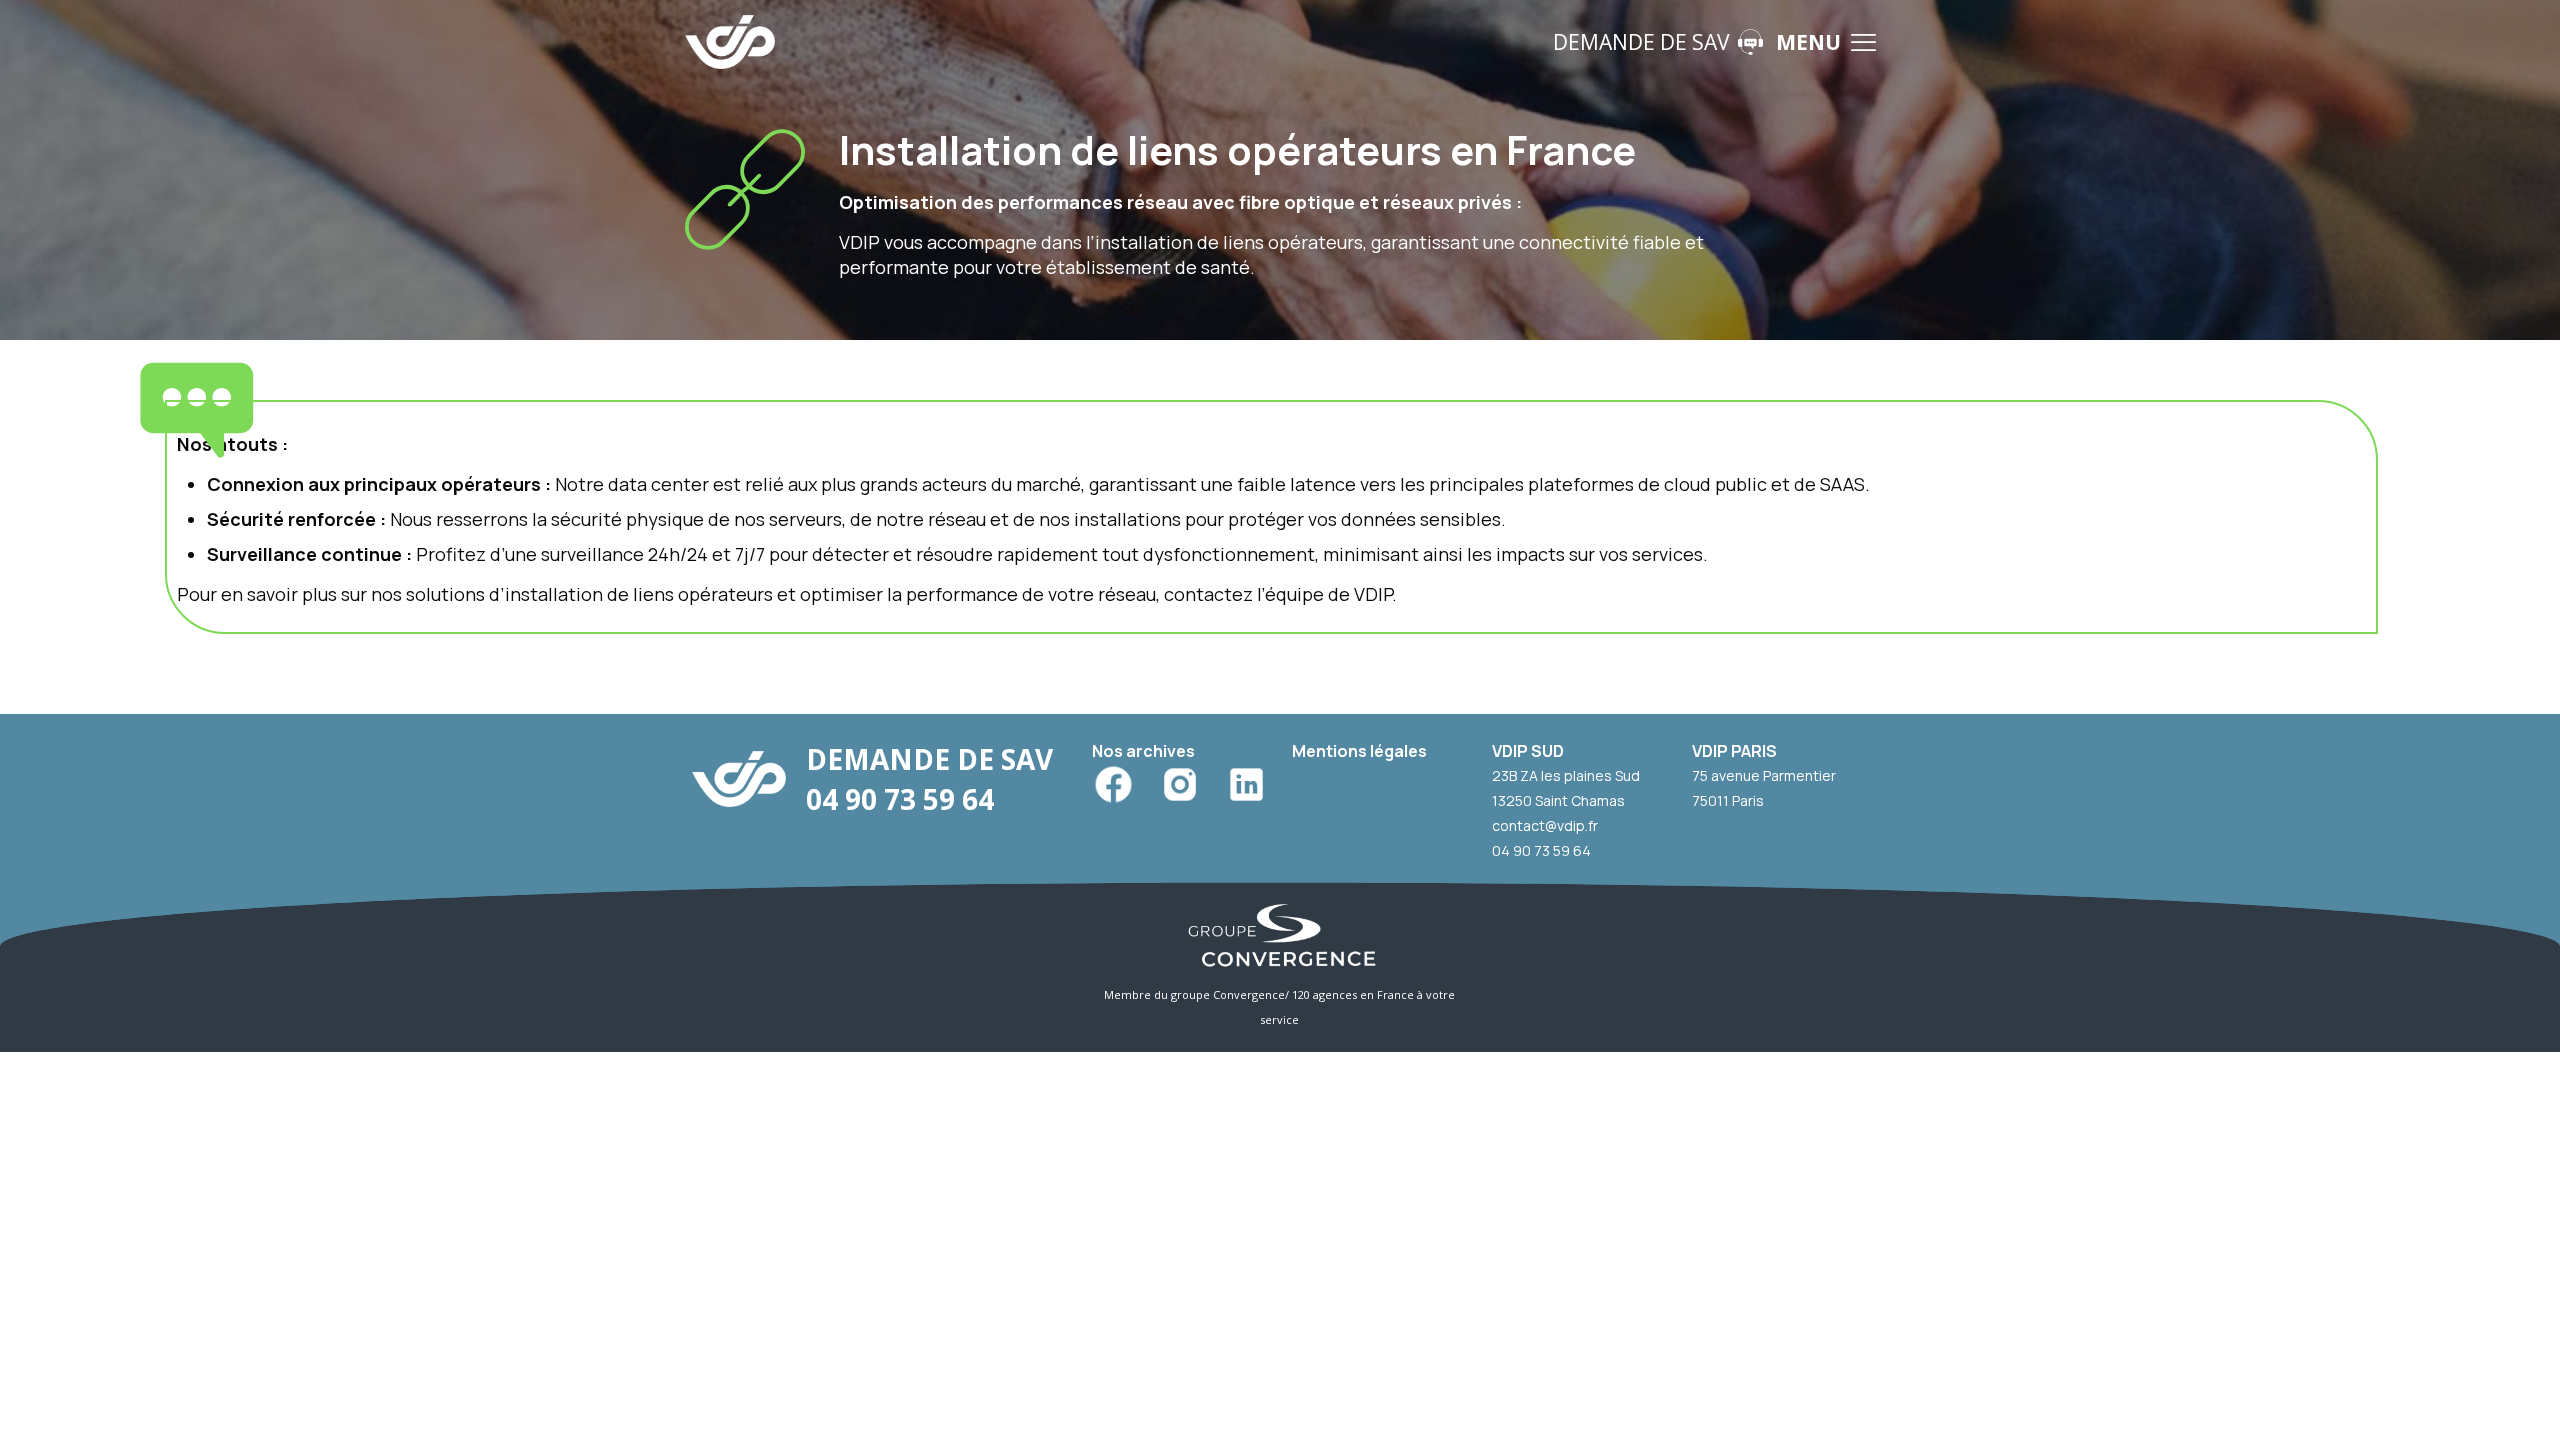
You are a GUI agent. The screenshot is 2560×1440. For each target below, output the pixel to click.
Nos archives (1143, 751)
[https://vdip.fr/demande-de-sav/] (1750, 42)
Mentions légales (1359, 751)
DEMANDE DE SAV (1641, 42)
